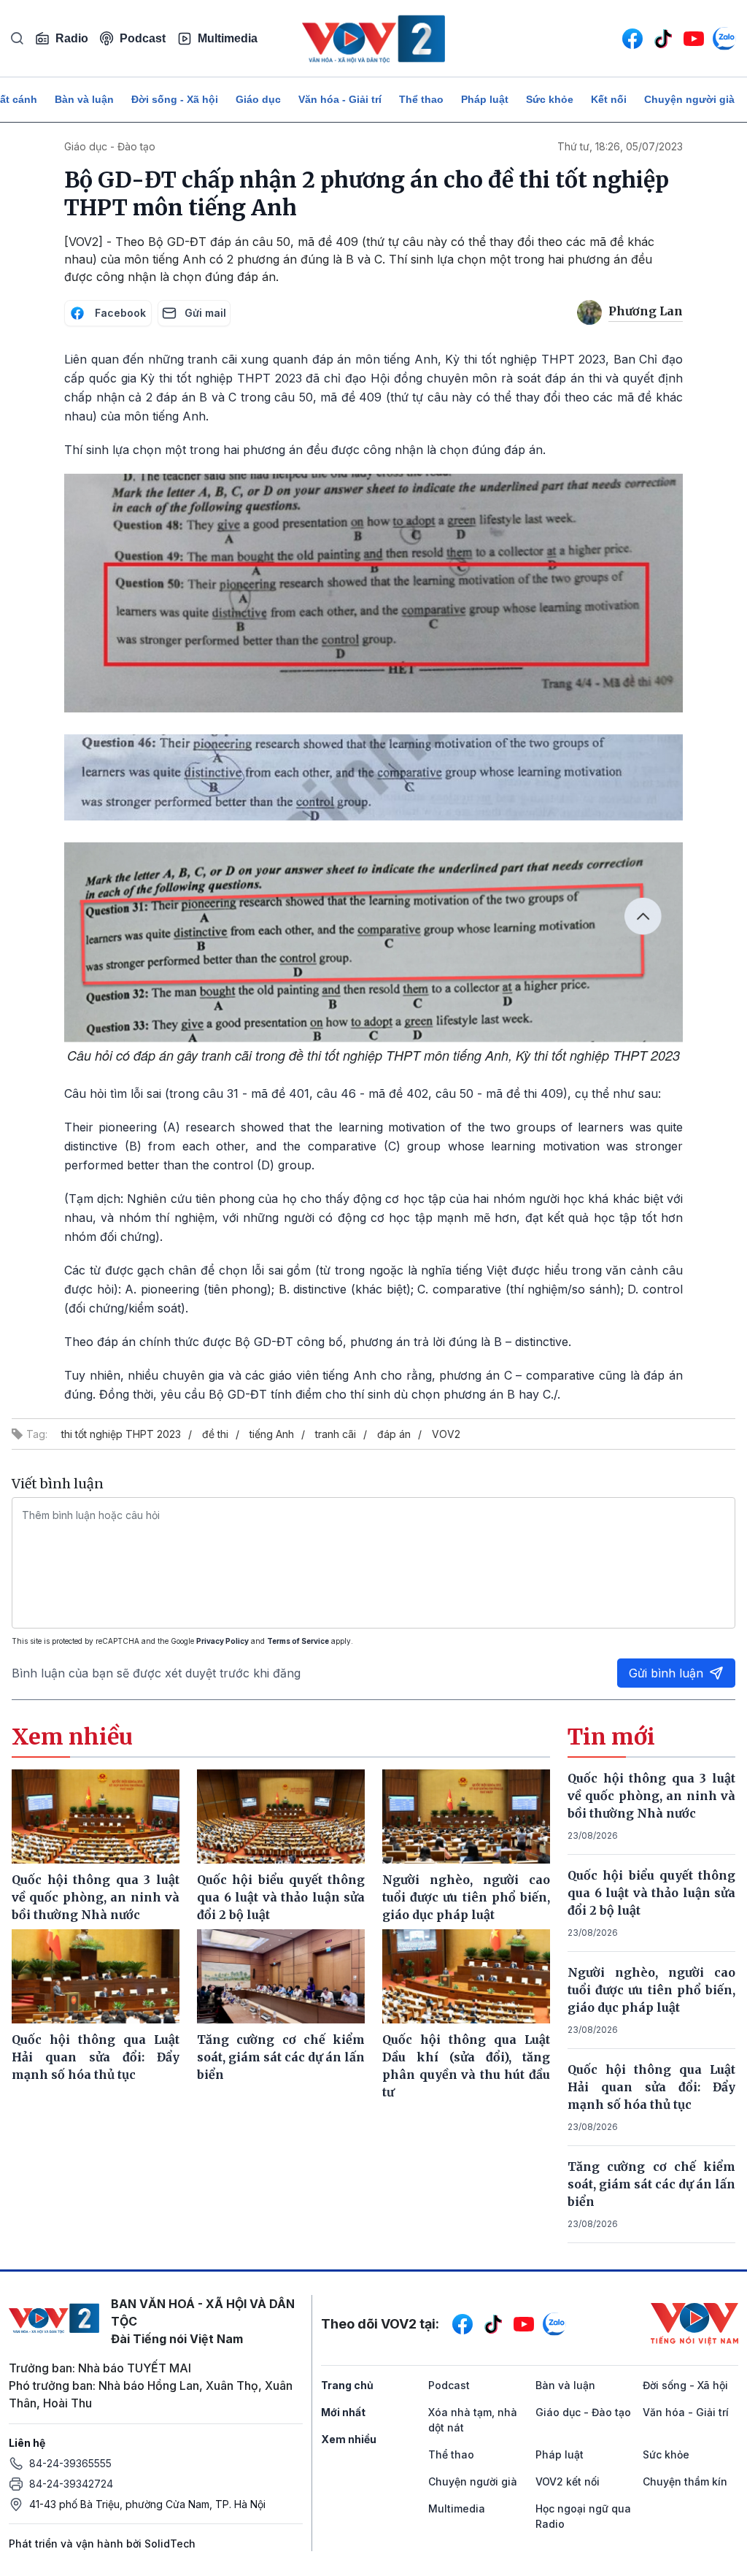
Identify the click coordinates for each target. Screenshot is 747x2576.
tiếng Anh (272, 1434)
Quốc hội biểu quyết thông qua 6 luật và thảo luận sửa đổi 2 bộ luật (651, 1893)
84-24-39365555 (70, 2463)
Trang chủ (347, 2385)
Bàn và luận (84, 99)
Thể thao (421, 99)
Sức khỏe (550, 99)
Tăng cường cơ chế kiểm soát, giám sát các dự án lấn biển (651, 2184)
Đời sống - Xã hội (175, 99)
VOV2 (446, 1434)
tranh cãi (336, 1434)
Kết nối (609, 99)
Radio (72, 38)
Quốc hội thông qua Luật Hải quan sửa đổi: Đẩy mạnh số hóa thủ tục (651, 2087)
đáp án (394, 1434)
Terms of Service (298, 1641)
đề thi (215, 1434)
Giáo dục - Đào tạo (110, 146)
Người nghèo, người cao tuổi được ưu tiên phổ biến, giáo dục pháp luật (651, 1990)
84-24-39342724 (71, 2484)
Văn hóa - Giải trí (340, 99)
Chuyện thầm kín (685, 2481)
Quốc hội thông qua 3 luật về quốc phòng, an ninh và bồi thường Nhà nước (651, 1796)
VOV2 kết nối (568, 2481)
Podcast (143, 38)
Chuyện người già (689, 99)
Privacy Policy (222, 1641)
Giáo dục (258, 99)
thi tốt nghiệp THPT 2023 (121, 1434)
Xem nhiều (349, 2439)
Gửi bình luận (666, 1673)
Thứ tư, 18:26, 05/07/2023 (620, 146)
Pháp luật (485, 99)
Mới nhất (343, 2412)
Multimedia (228, 38)
